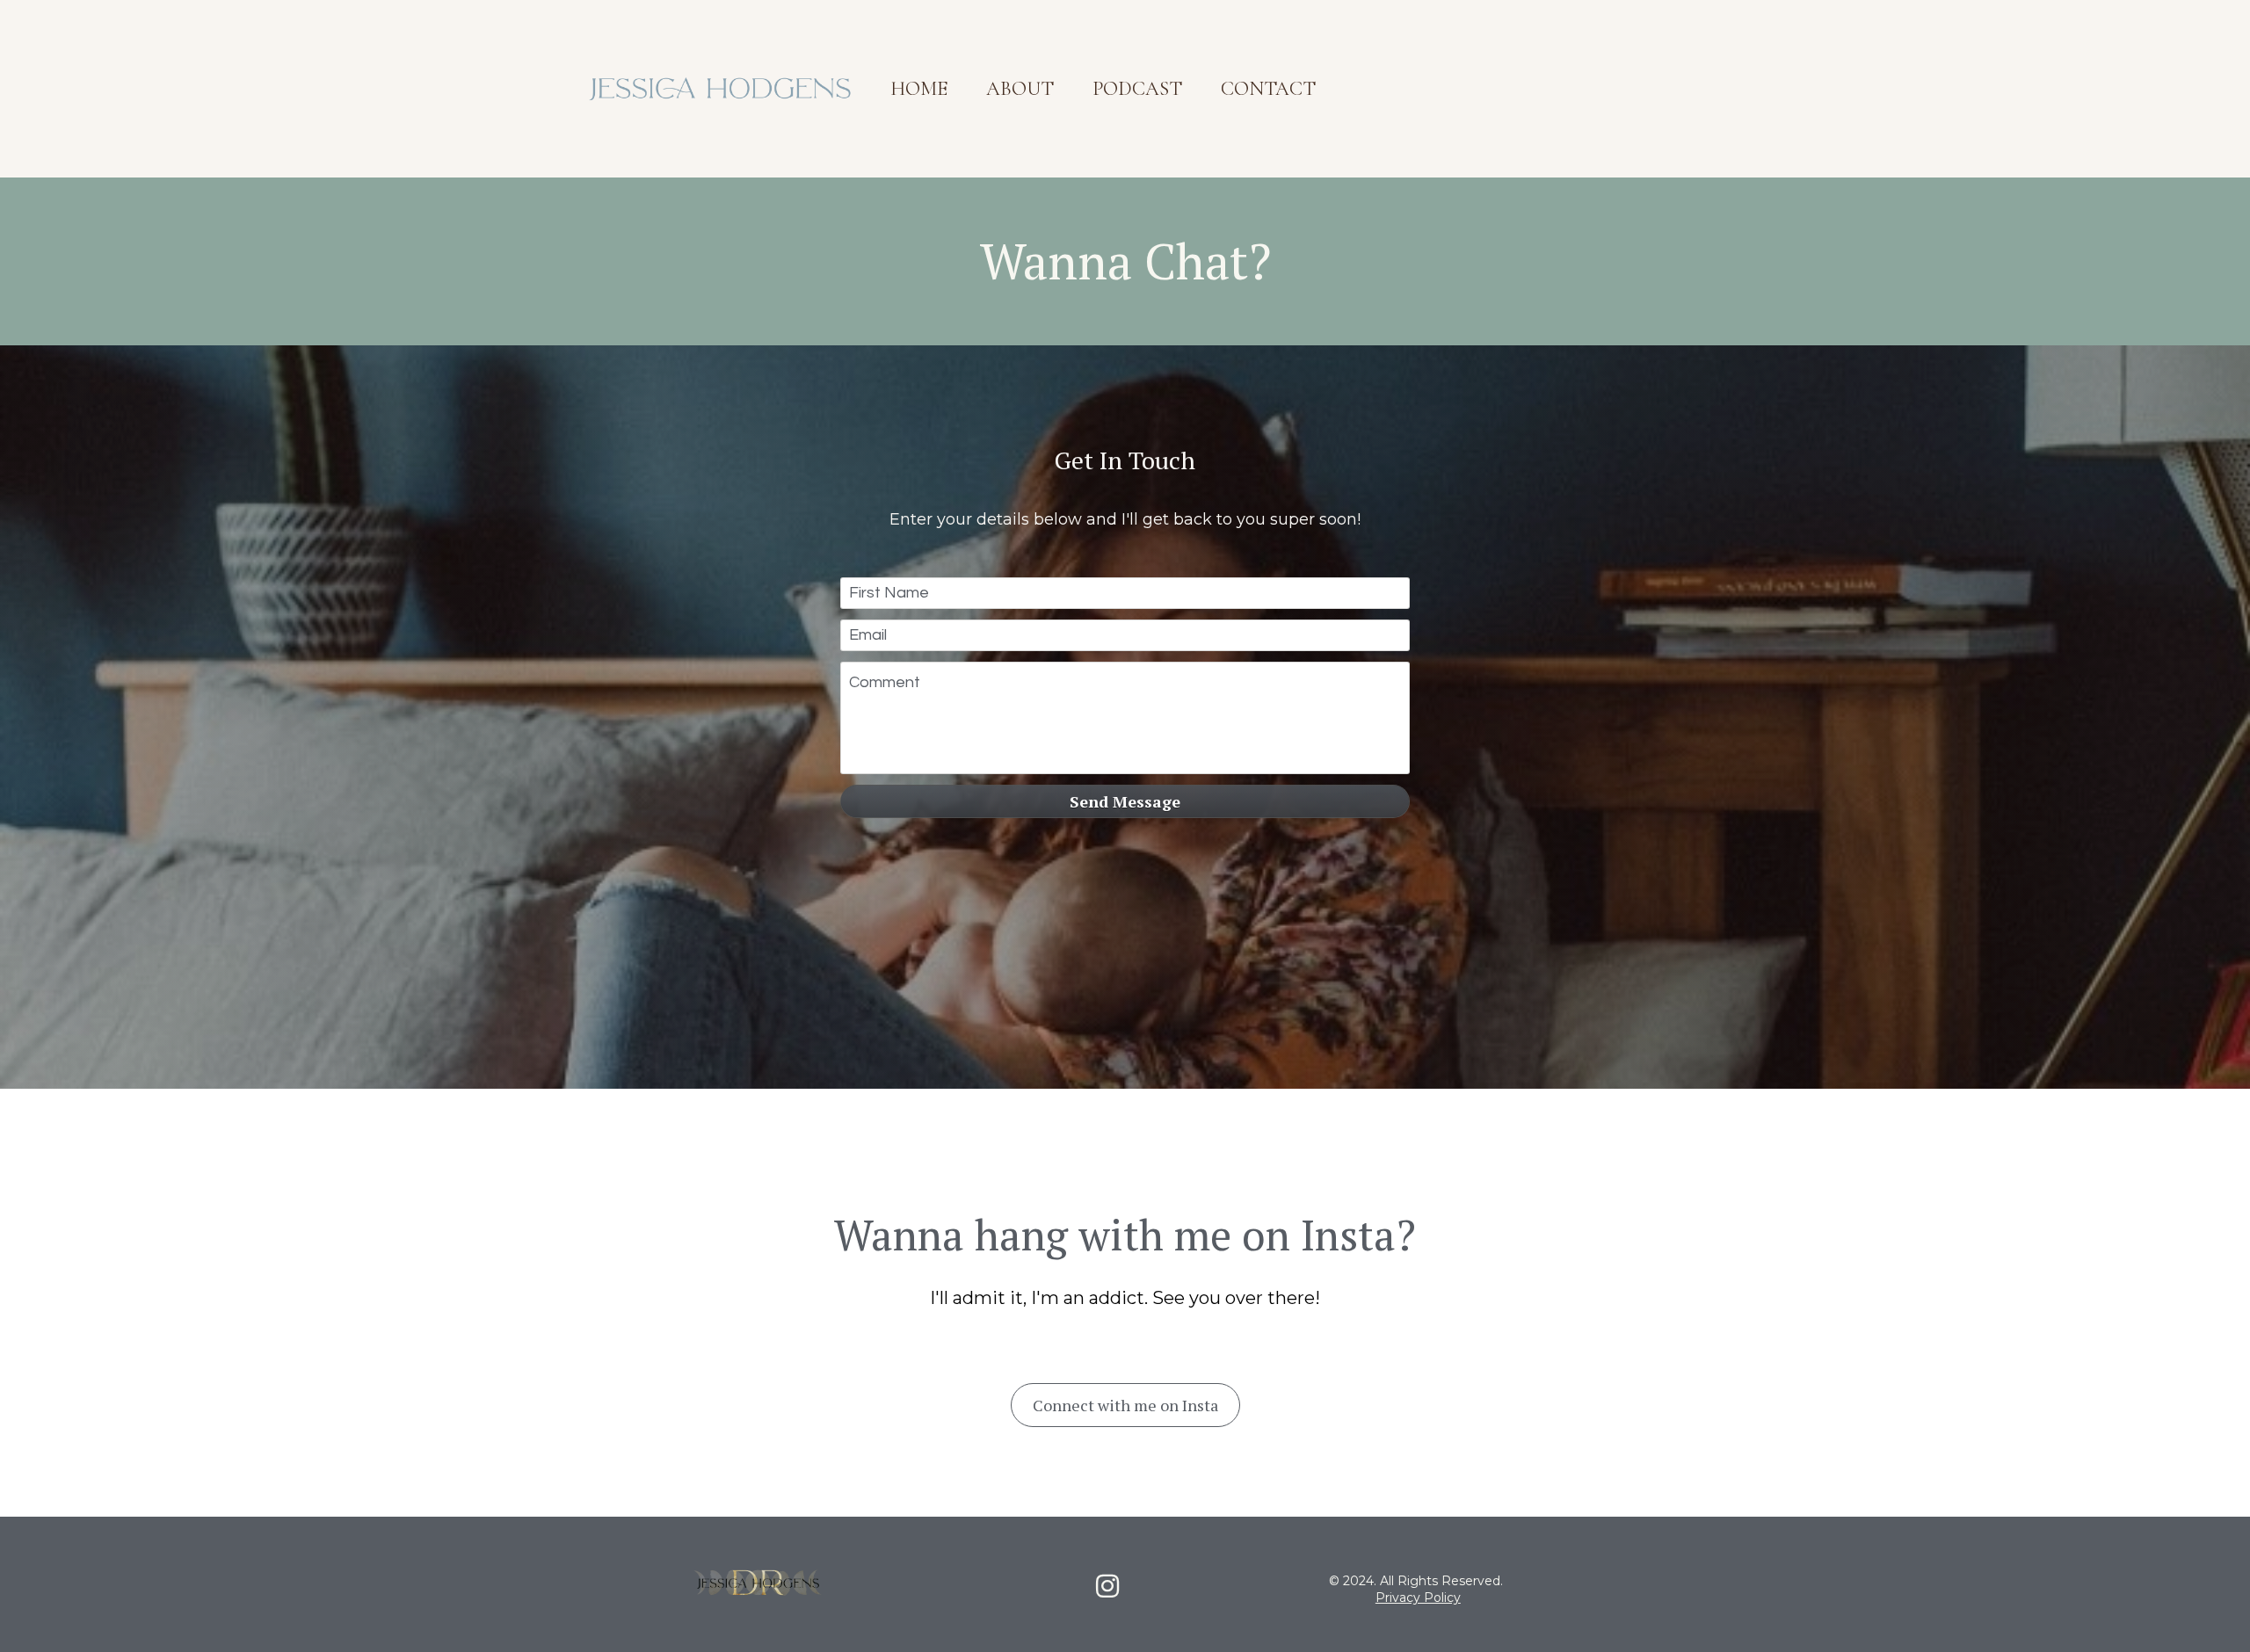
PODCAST (1137, 88)
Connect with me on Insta (1125, 1405)
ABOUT (1020, 88)
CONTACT (1268, 88)
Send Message (1125, 801)
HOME (919, 88)
